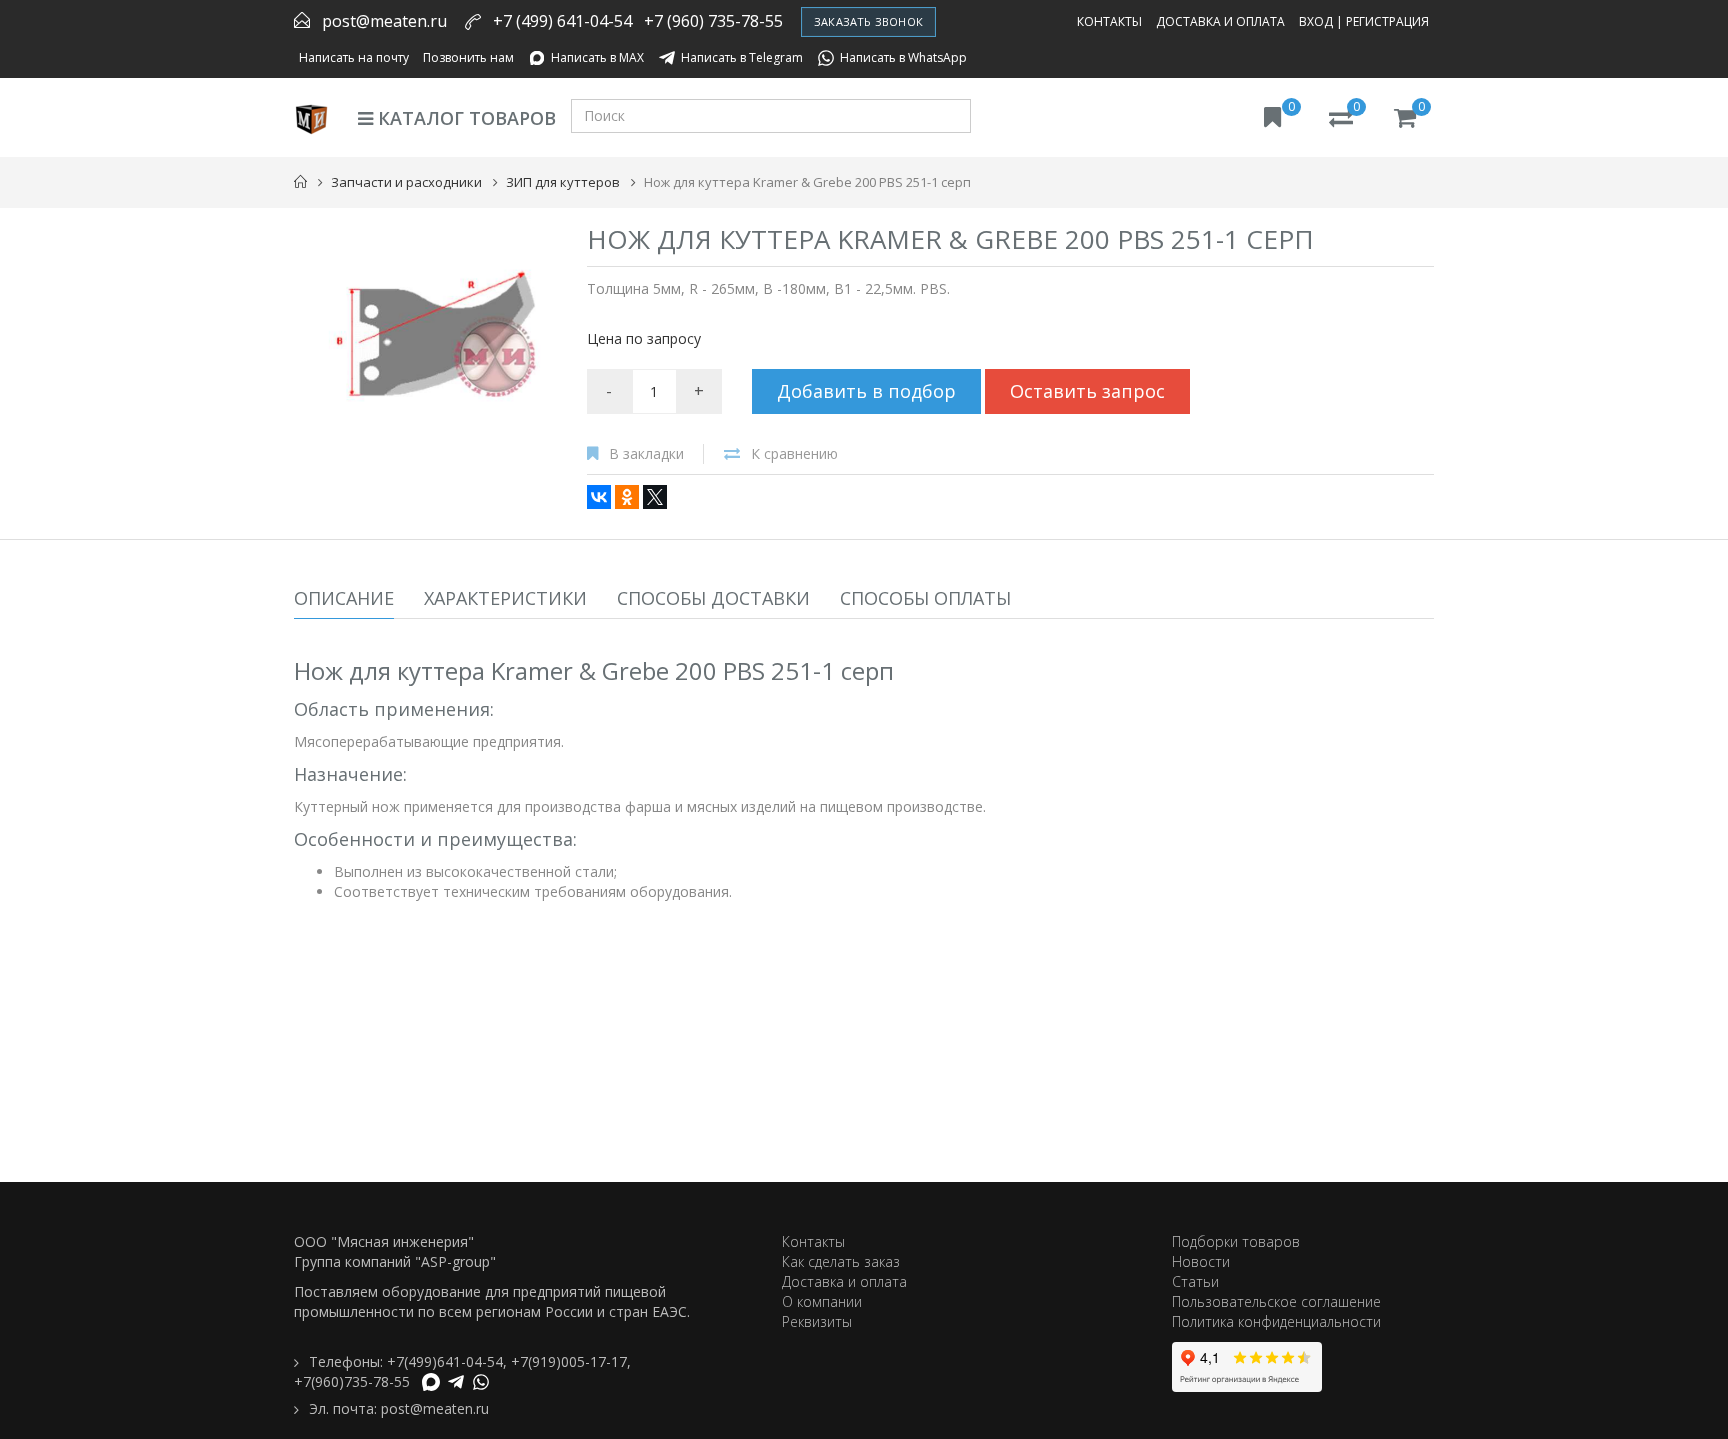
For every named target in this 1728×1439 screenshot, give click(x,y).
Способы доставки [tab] (713, 598)
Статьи (1195, 1281)
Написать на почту (354, 57)
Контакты (1109, 21)
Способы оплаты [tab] (925, 598)
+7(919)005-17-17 (569, 1361)
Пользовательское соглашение (1276, 1301)
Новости (1201, 1261)
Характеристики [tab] (505, 598)
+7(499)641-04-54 (445, 1361)
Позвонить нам (468, 57)
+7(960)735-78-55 (352, 1381)
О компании (822, 1301)
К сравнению (794, 453)
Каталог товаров (464, 118)
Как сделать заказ (841, 1261)
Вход (1316, 21)
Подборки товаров (1236, 1241)
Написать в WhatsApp (903, 57)
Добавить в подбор (866, 391)
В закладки (646, 453)
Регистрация (1387, 21)
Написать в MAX (597, 57)
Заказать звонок (868, 21)
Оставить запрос (1087, 391)
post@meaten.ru (384, 21)
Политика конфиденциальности (1276, 1321)
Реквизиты (817, 1321)
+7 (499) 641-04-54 (562, 21)
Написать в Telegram (742, 57)
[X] (655, 497)
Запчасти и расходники (406, 182)
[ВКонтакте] (599, 497)
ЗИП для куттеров (563, 182)
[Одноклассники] (627, 497)
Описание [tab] (344, 598)
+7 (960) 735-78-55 (713, 21)
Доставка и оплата (1220, 21)
